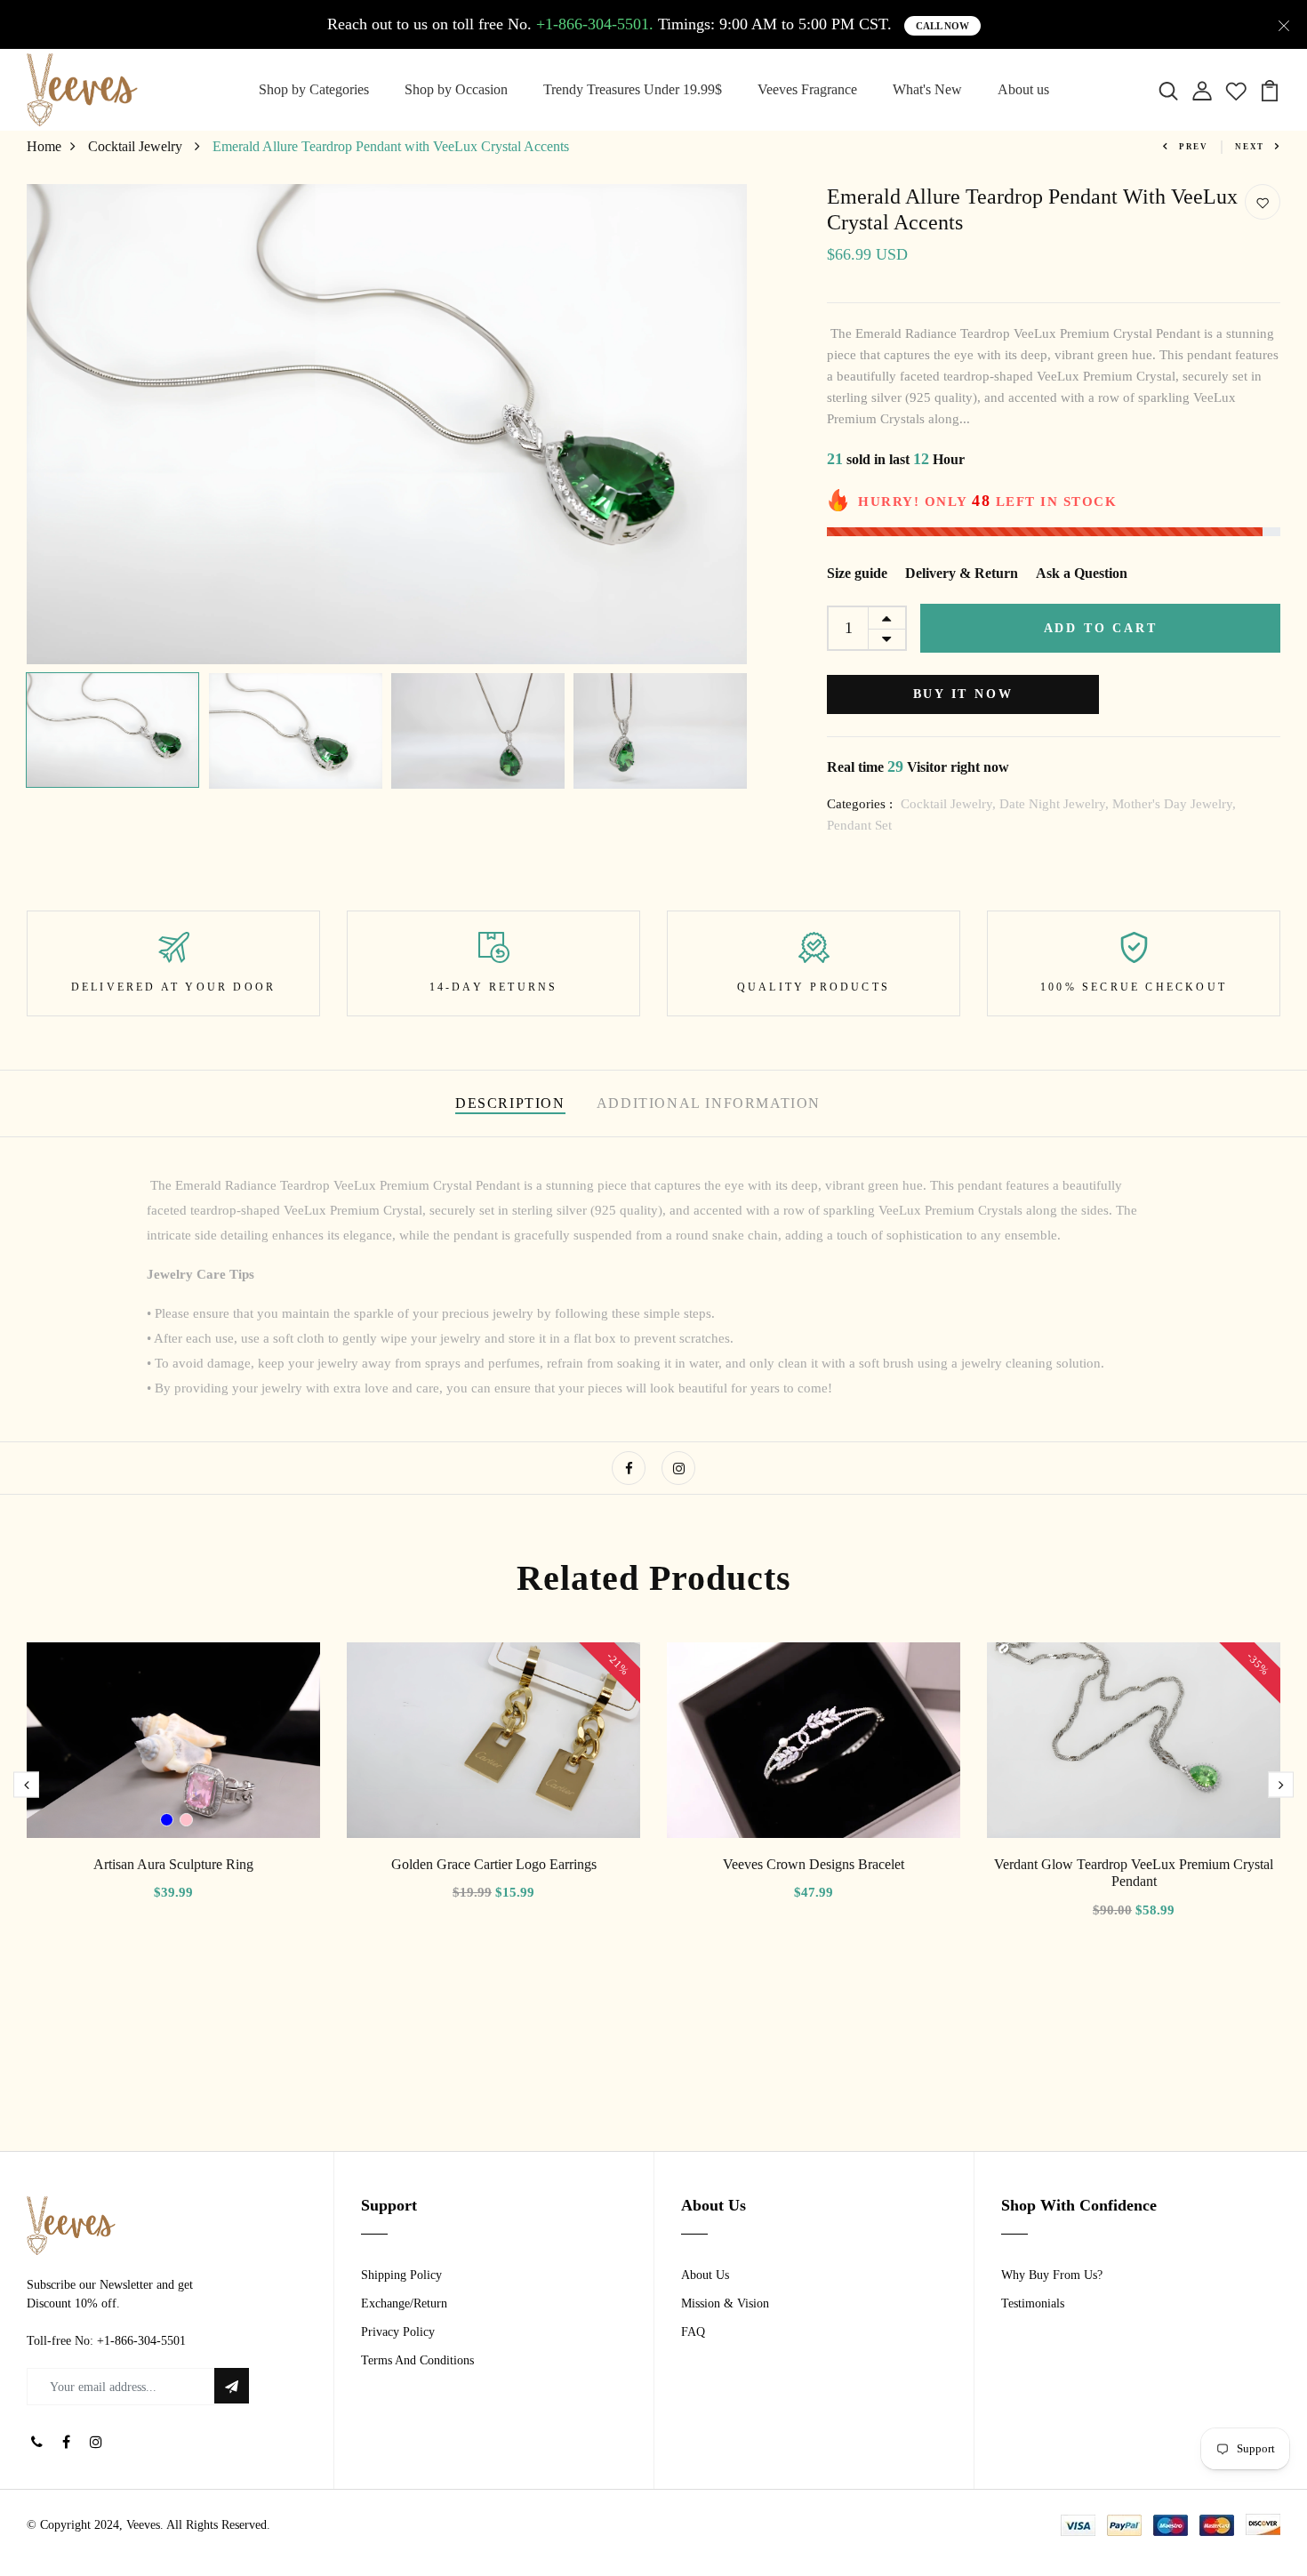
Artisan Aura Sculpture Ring (173, 1864)
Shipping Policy (401, 2275)
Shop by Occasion (456, 89)
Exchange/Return (404, 2303)
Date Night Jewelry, (1056, 804)
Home (44, 146)
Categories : (860, 804)
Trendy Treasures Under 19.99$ (633, 89)
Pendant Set (859, 825)
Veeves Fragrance (807, 89)
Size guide (857, 573)
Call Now (942, 26)
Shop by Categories (314, 89)
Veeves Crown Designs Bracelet (814, 1864)
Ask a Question (1082, 573)
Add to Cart (1101, 628)
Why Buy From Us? (1052, 2275)
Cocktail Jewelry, (950, 804)
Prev (1194, 147)
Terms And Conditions (417, 2360)
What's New (927, 89)
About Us (705, 2275)
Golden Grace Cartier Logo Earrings (494, 1864)
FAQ (693, 2332)
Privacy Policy (398, 2332)
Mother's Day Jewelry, (1174, 804)
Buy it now (963, 694)
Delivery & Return (962, 573)
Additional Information (709, 1103)
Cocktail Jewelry (137, 146)
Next (1250, 147)
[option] (387, 424)
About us (1023, 89)
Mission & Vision (725, 2303)
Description (510, 1103)
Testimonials (1033, 2303)
